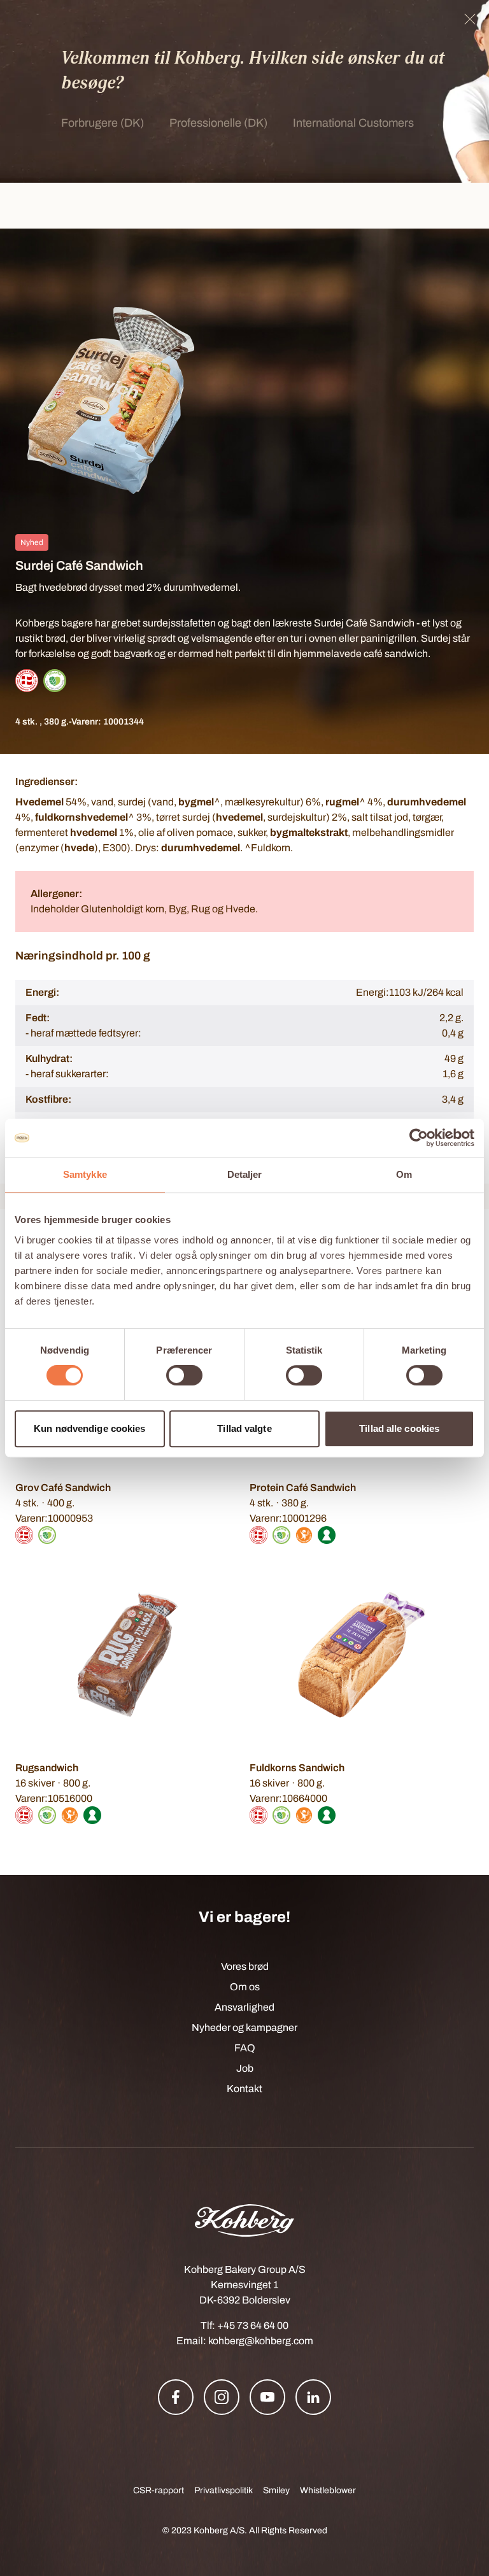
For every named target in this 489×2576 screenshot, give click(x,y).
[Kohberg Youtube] (267, 2397)
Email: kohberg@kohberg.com (245, 2341)
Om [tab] (404, 1174)
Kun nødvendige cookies (89, 1428)
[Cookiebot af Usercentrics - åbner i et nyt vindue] (419, 1138)
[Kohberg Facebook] (176, 2397)
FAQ (245, 2048)
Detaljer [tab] (245, 1174)
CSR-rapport (159, 2490)
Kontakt (244, 2089)
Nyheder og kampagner (244, 2028)
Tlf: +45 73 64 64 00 (244, 2325)
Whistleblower (328, 2490)
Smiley (276, 2490)
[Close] (470, 19)
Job (245, 2068)
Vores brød (245, 1966)
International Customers (353, 123)
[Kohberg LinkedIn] (313, 2397)
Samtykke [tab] (85, 1174)
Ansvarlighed (244, 2007)
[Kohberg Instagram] (222, 2397)
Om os (245, 1987)
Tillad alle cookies (399, 1428)
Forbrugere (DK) (103, 123)
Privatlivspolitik (223, 2490)
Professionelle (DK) (218, 123)
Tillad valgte (244, 1428)
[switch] (184, 1375)
